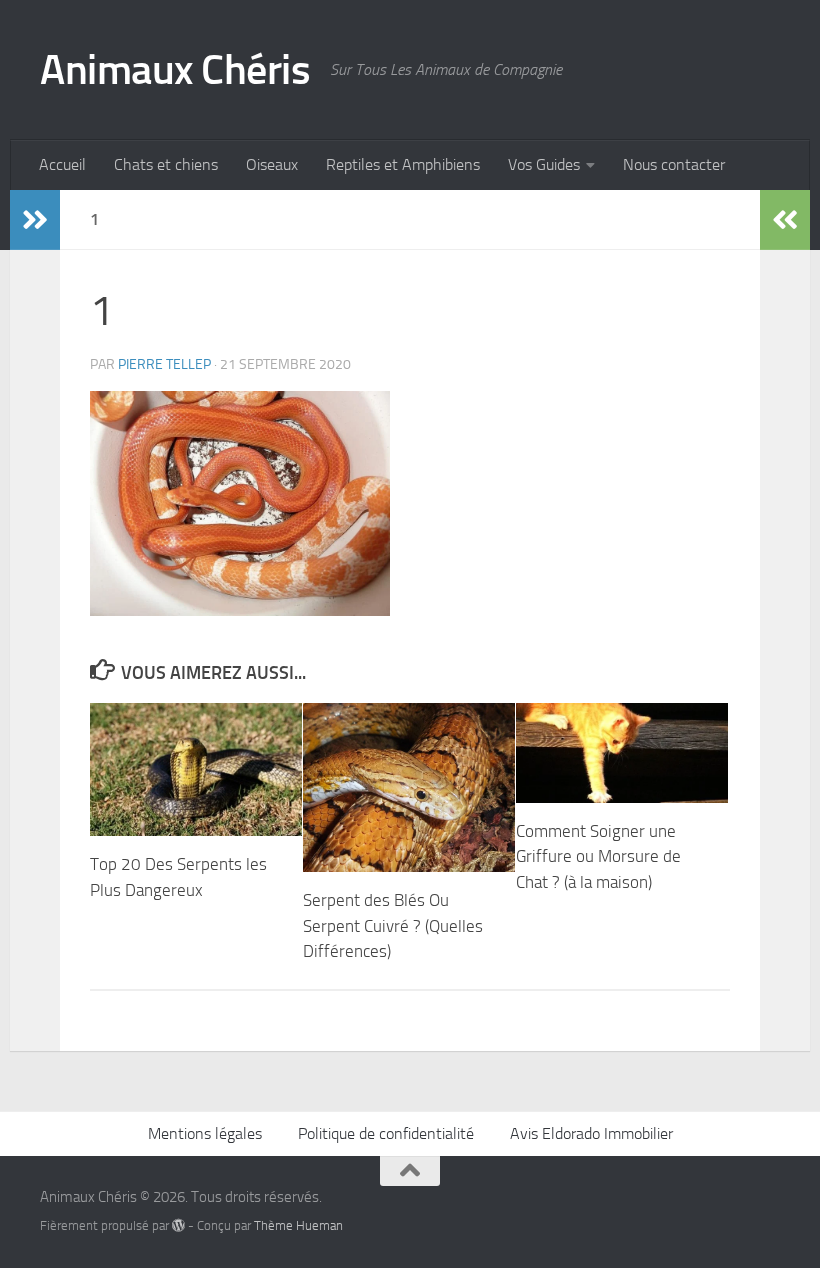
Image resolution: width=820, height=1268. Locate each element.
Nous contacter (674, 164)
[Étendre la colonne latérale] (35, 220)
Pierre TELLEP (164, 364)
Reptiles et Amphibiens (403, 164)
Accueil (62, 164)
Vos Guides (544, 164)
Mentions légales (205, 1133)
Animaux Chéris (175, 70)
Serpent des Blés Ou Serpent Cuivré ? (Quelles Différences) (393, 925)
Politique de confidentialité (386, 1133)
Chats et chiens (166, 164)
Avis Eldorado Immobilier (591, 1133)
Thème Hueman (298, 1225)
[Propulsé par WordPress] (178, 1225)
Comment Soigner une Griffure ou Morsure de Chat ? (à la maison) (598, 856)
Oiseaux (272, 164)
